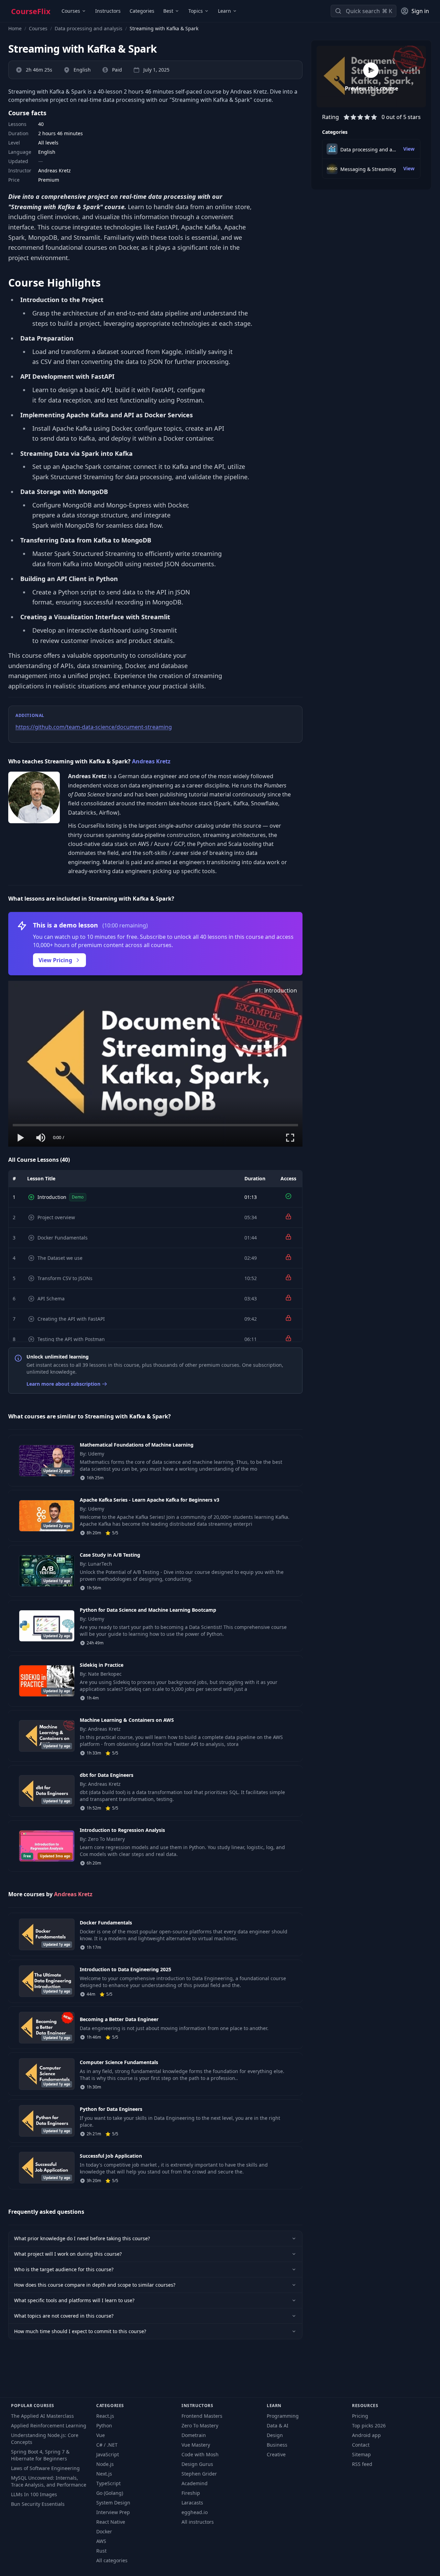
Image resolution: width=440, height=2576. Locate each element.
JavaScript (108, 2454)
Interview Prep (113, 2512)
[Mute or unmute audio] (41, 1138)
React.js (105, 2416)
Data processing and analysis (89, 28)
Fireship (191, 2493)
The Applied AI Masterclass (42, 2416)
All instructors (198, 2522)
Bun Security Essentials (38, 2504)
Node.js (105, 2464)
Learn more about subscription (63, 1384)
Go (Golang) (110, 2493)
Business (277, 2445)
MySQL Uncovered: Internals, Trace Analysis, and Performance (49, 2481)
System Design (113, 2503)
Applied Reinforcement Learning (49, 2425)
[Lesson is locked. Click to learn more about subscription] (288, 1216)
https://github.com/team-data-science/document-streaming (94, 727)
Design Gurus (197, 2464)
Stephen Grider (199, 2474)
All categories (112, 2560)
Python (104, 2425)
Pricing (360, 2416)
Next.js (104, 2474)
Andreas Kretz (151, 761)
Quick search (363, 11)
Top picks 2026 (369, 2425)
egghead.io (195, 2512)
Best (168, 11)
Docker (104, 2531)
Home (15, 28)
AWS (101, 2541)
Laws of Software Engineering (45, 2468)
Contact (361, 2445)
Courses (71, 11)
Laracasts (192, 2503)
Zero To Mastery (200, 2425)
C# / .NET (107, 2445)
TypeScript (108, 2483)
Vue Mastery (196, 2445)
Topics (196, 11)
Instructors (108, 11)
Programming (283, 2416)
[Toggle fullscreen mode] (290, 1138)
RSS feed (362, 2464)
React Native (111, 2522)
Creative (276, 2454)
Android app (366, 2435)
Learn (224, 11)
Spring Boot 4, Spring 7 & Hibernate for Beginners (40, 2455)
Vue (101, 2435)
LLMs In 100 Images (34, 2494)
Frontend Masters (202, 2416)
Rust (101, 2551)
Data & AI (278, 2425)
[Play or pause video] (21, 1138)
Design (275, 2435)
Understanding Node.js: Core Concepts (45, 2439)
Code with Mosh (200, 2454)
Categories (142, 11)
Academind (195, 2483)
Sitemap (361, 2454)
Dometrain (194, 2435)
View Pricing (55, 960)
